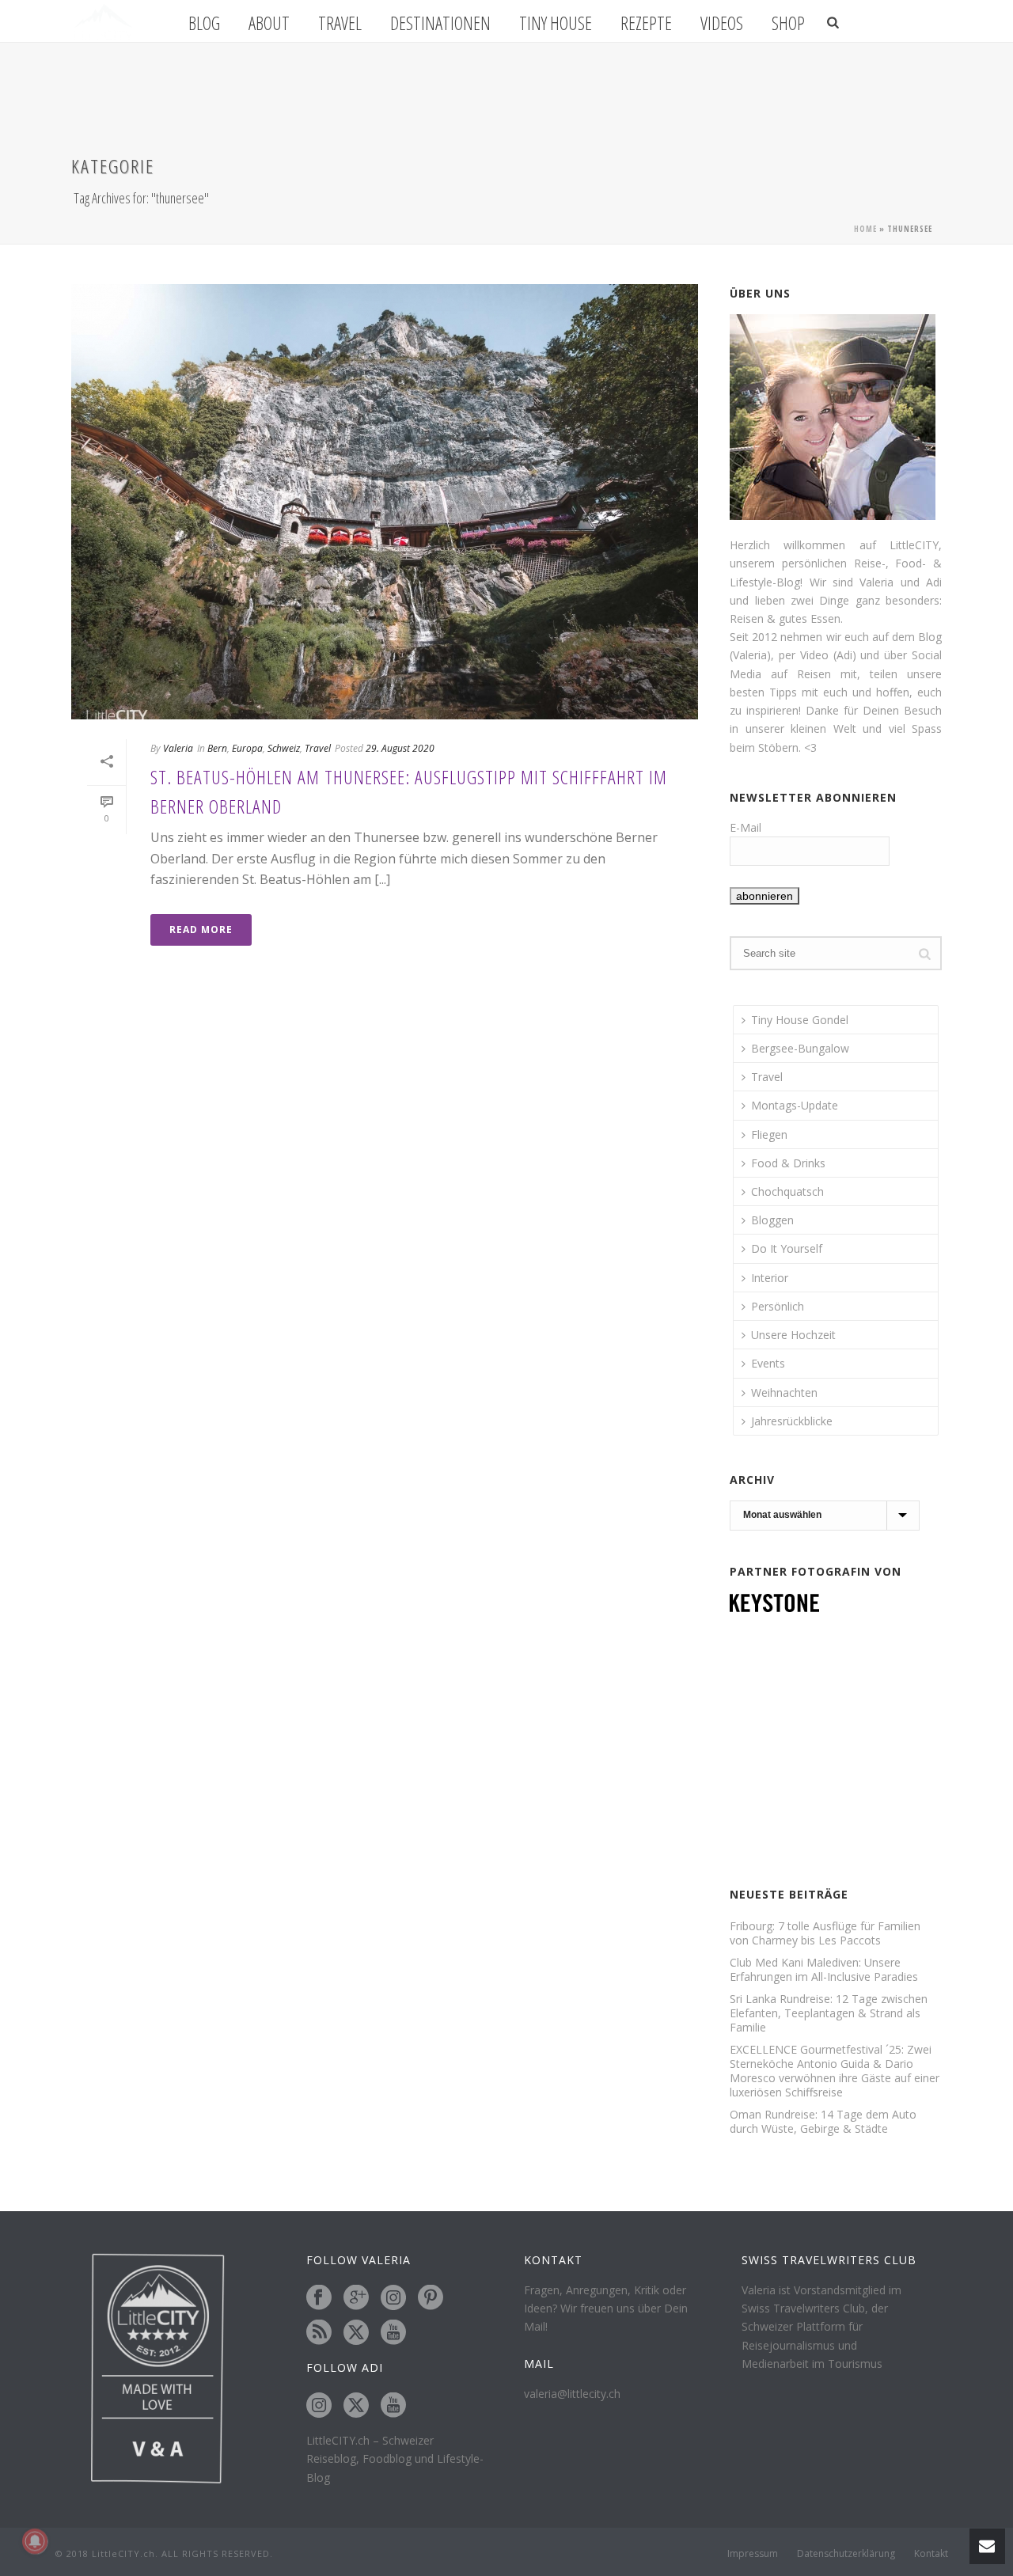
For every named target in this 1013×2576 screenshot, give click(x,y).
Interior (770, 1278)
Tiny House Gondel (800, 1020)
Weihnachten (784, 1392)
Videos (722, 23)
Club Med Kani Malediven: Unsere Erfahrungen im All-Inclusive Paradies (824, 1970)
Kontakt (931, 2554)
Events (768, 1363)
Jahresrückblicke (792, 1421)
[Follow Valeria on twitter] (356, 2333)
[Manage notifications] (35, 2541)
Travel (340, 23)
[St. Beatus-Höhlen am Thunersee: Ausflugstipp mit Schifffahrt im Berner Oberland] (385, 502)
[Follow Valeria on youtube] (393, 2333)
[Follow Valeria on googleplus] (356, 2298)
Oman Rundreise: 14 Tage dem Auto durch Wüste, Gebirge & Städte (823, 2122)
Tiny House (556, 23)
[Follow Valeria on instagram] (393, 2298)
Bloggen (772, 1220)
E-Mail (746, 827)
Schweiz (284, 748)
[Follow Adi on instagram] (319, 2406)
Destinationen (440, 23)
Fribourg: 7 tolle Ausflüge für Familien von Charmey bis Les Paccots (825, 1933)
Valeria (178, 748)
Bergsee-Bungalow (800, 1048)
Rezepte (646, 23)
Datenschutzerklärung (846, 2554)
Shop (788, 23)
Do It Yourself (787, 1248)
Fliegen (769, 1134)
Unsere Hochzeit (793, 1335)
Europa (247, 748)
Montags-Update (795, 1105)
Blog (204, 23)
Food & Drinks (788, 1163)
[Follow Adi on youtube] (393, 2406)
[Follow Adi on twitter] (356, 2406)
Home (865, 229)
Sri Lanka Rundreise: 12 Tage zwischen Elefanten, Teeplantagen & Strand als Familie (829, 2013)
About (269, 23)
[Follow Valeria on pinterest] (431, 2298)
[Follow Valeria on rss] (319, 2333)
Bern (217, 748)
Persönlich (778, 1306)
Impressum (753, 2554)
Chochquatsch (787, 1191)
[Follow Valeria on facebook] (319, 2298)
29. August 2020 (400, 748)
